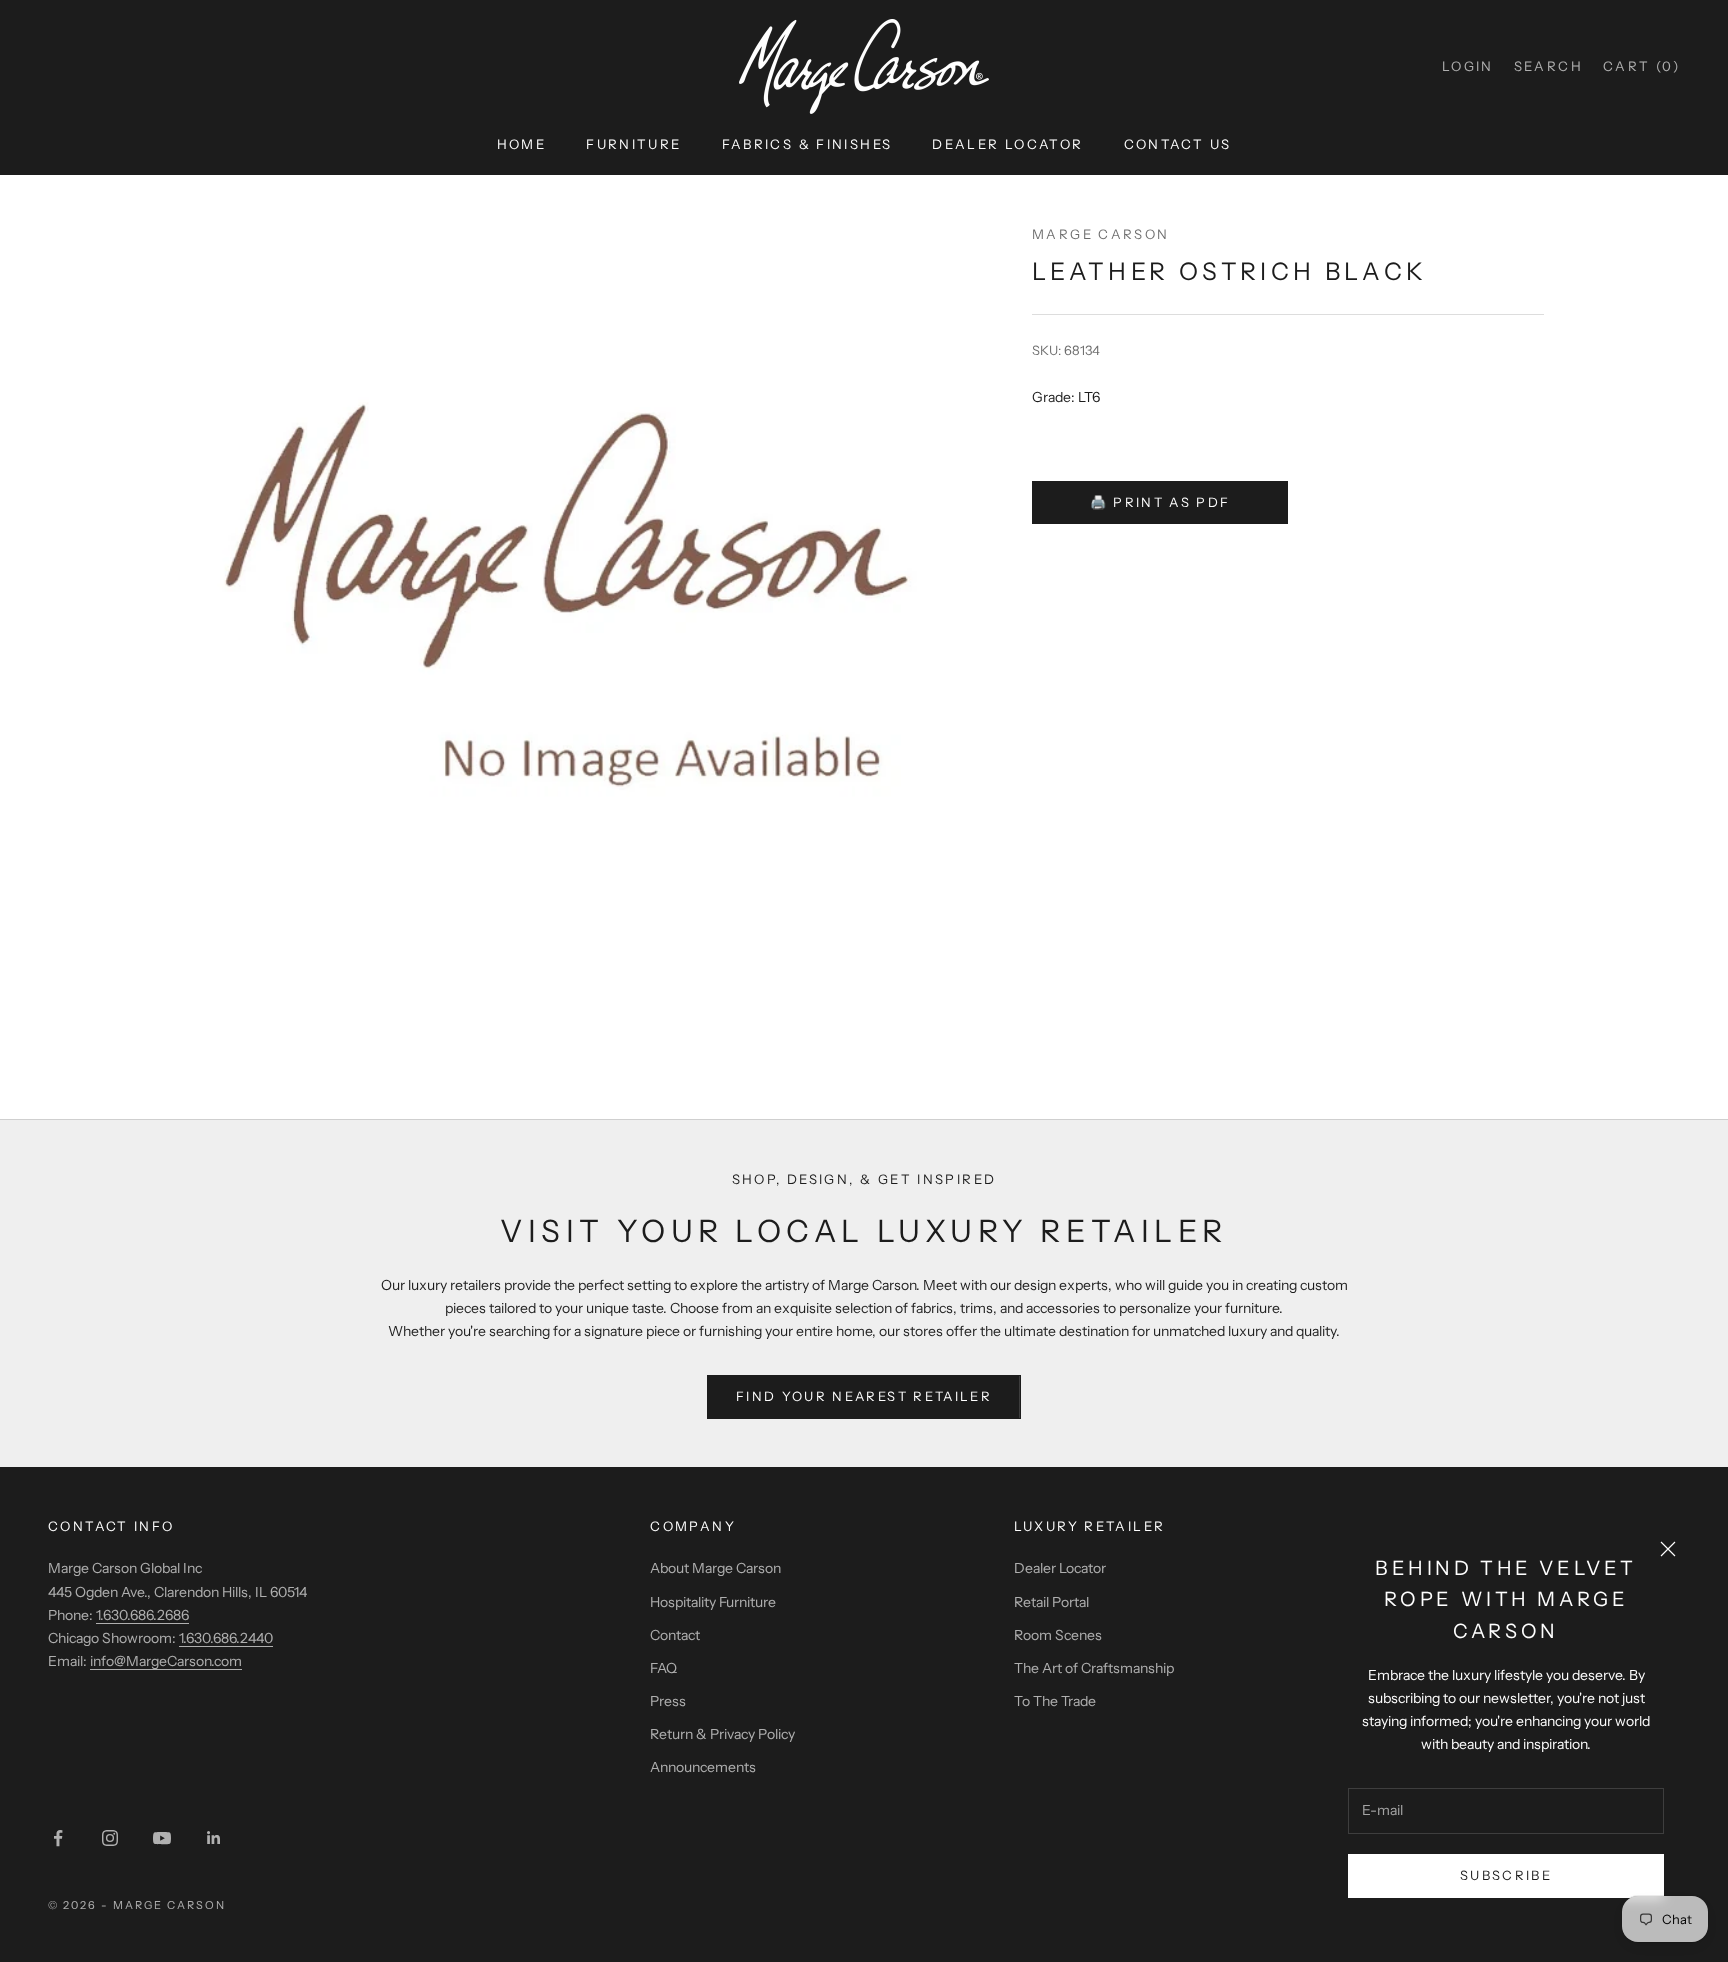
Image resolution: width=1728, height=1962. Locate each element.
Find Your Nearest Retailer (864, 1396)
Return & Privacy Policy (722, 1734)
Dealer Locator (1007, 144)
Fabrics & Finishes (807, 144)
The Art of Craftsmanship (1094, 1668)
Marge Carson (1101, 234)
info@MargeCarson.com (166, 1661)
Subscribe (1506, 1875)
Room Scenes (1058, 1635)
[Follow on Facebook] (58, 1838)
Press (668, 1701)
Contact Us (1178, 144)
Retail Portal (1051, 1602)
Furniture (633, 144)
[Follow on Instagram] (110, 1838)
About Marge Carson (715, 1568)
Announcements (703, 1767)
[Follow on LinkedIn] (214, 1838)
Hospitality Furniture (713, 1602)
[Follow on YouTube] (162, 1838)
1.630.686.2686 (142, 1615)
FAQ (663, 1668)
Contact (675, 1635)
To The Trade (1055, 1701)
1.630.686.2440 (226, 1638)
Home (522, 144)
